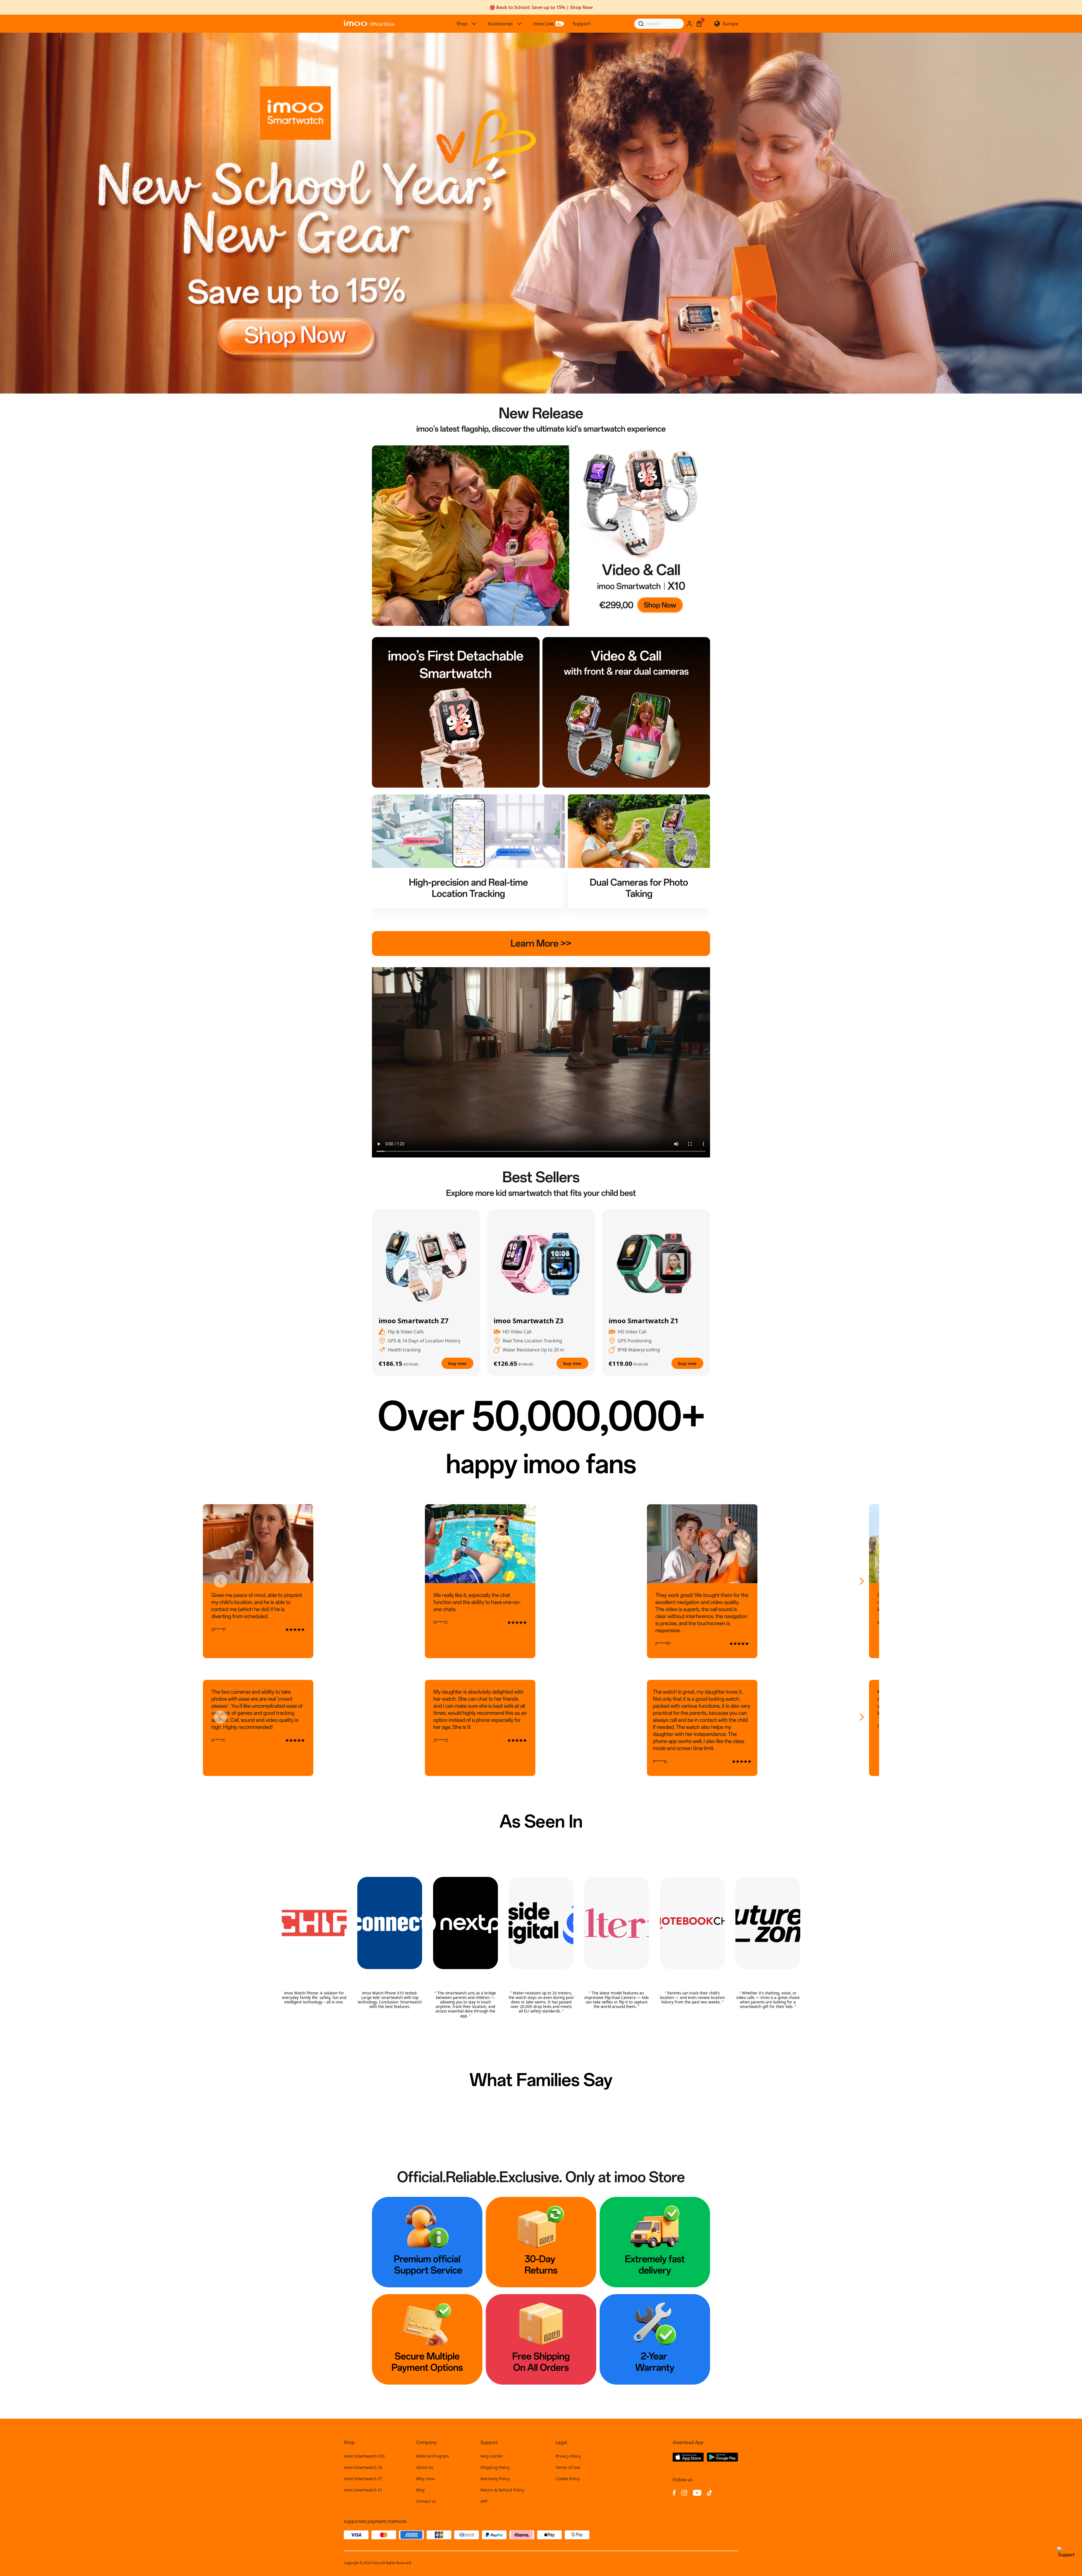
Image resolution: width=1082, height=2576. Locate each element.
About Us (425, 2467)
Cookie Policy (568, 2479)
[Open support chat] (1066, 2555)
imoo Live (543, 24)
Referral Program (433, 2456)
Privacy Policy (568, 2456)
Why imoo (425, 2479)
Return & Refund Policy (502, 2490)
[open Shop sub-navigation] (474, 24)
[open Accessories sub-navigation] (520, 24)
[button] (221, 1581)
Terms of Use (568, 2467)
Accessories (500, 24)
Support (582, 24)
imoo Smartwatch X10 (364, 2456)
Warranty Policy (495, 2479)
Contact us (426, 2501)
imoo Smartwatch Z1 (363, 2490)
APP (484, 2501)
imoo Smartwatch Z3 (363, 2467)
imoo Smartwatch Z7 (363, 2479)
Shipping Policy (495, 2467)
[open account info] (689, 24)
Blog (420, 2490)
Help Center (492, 2456)
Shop (462, 24)
